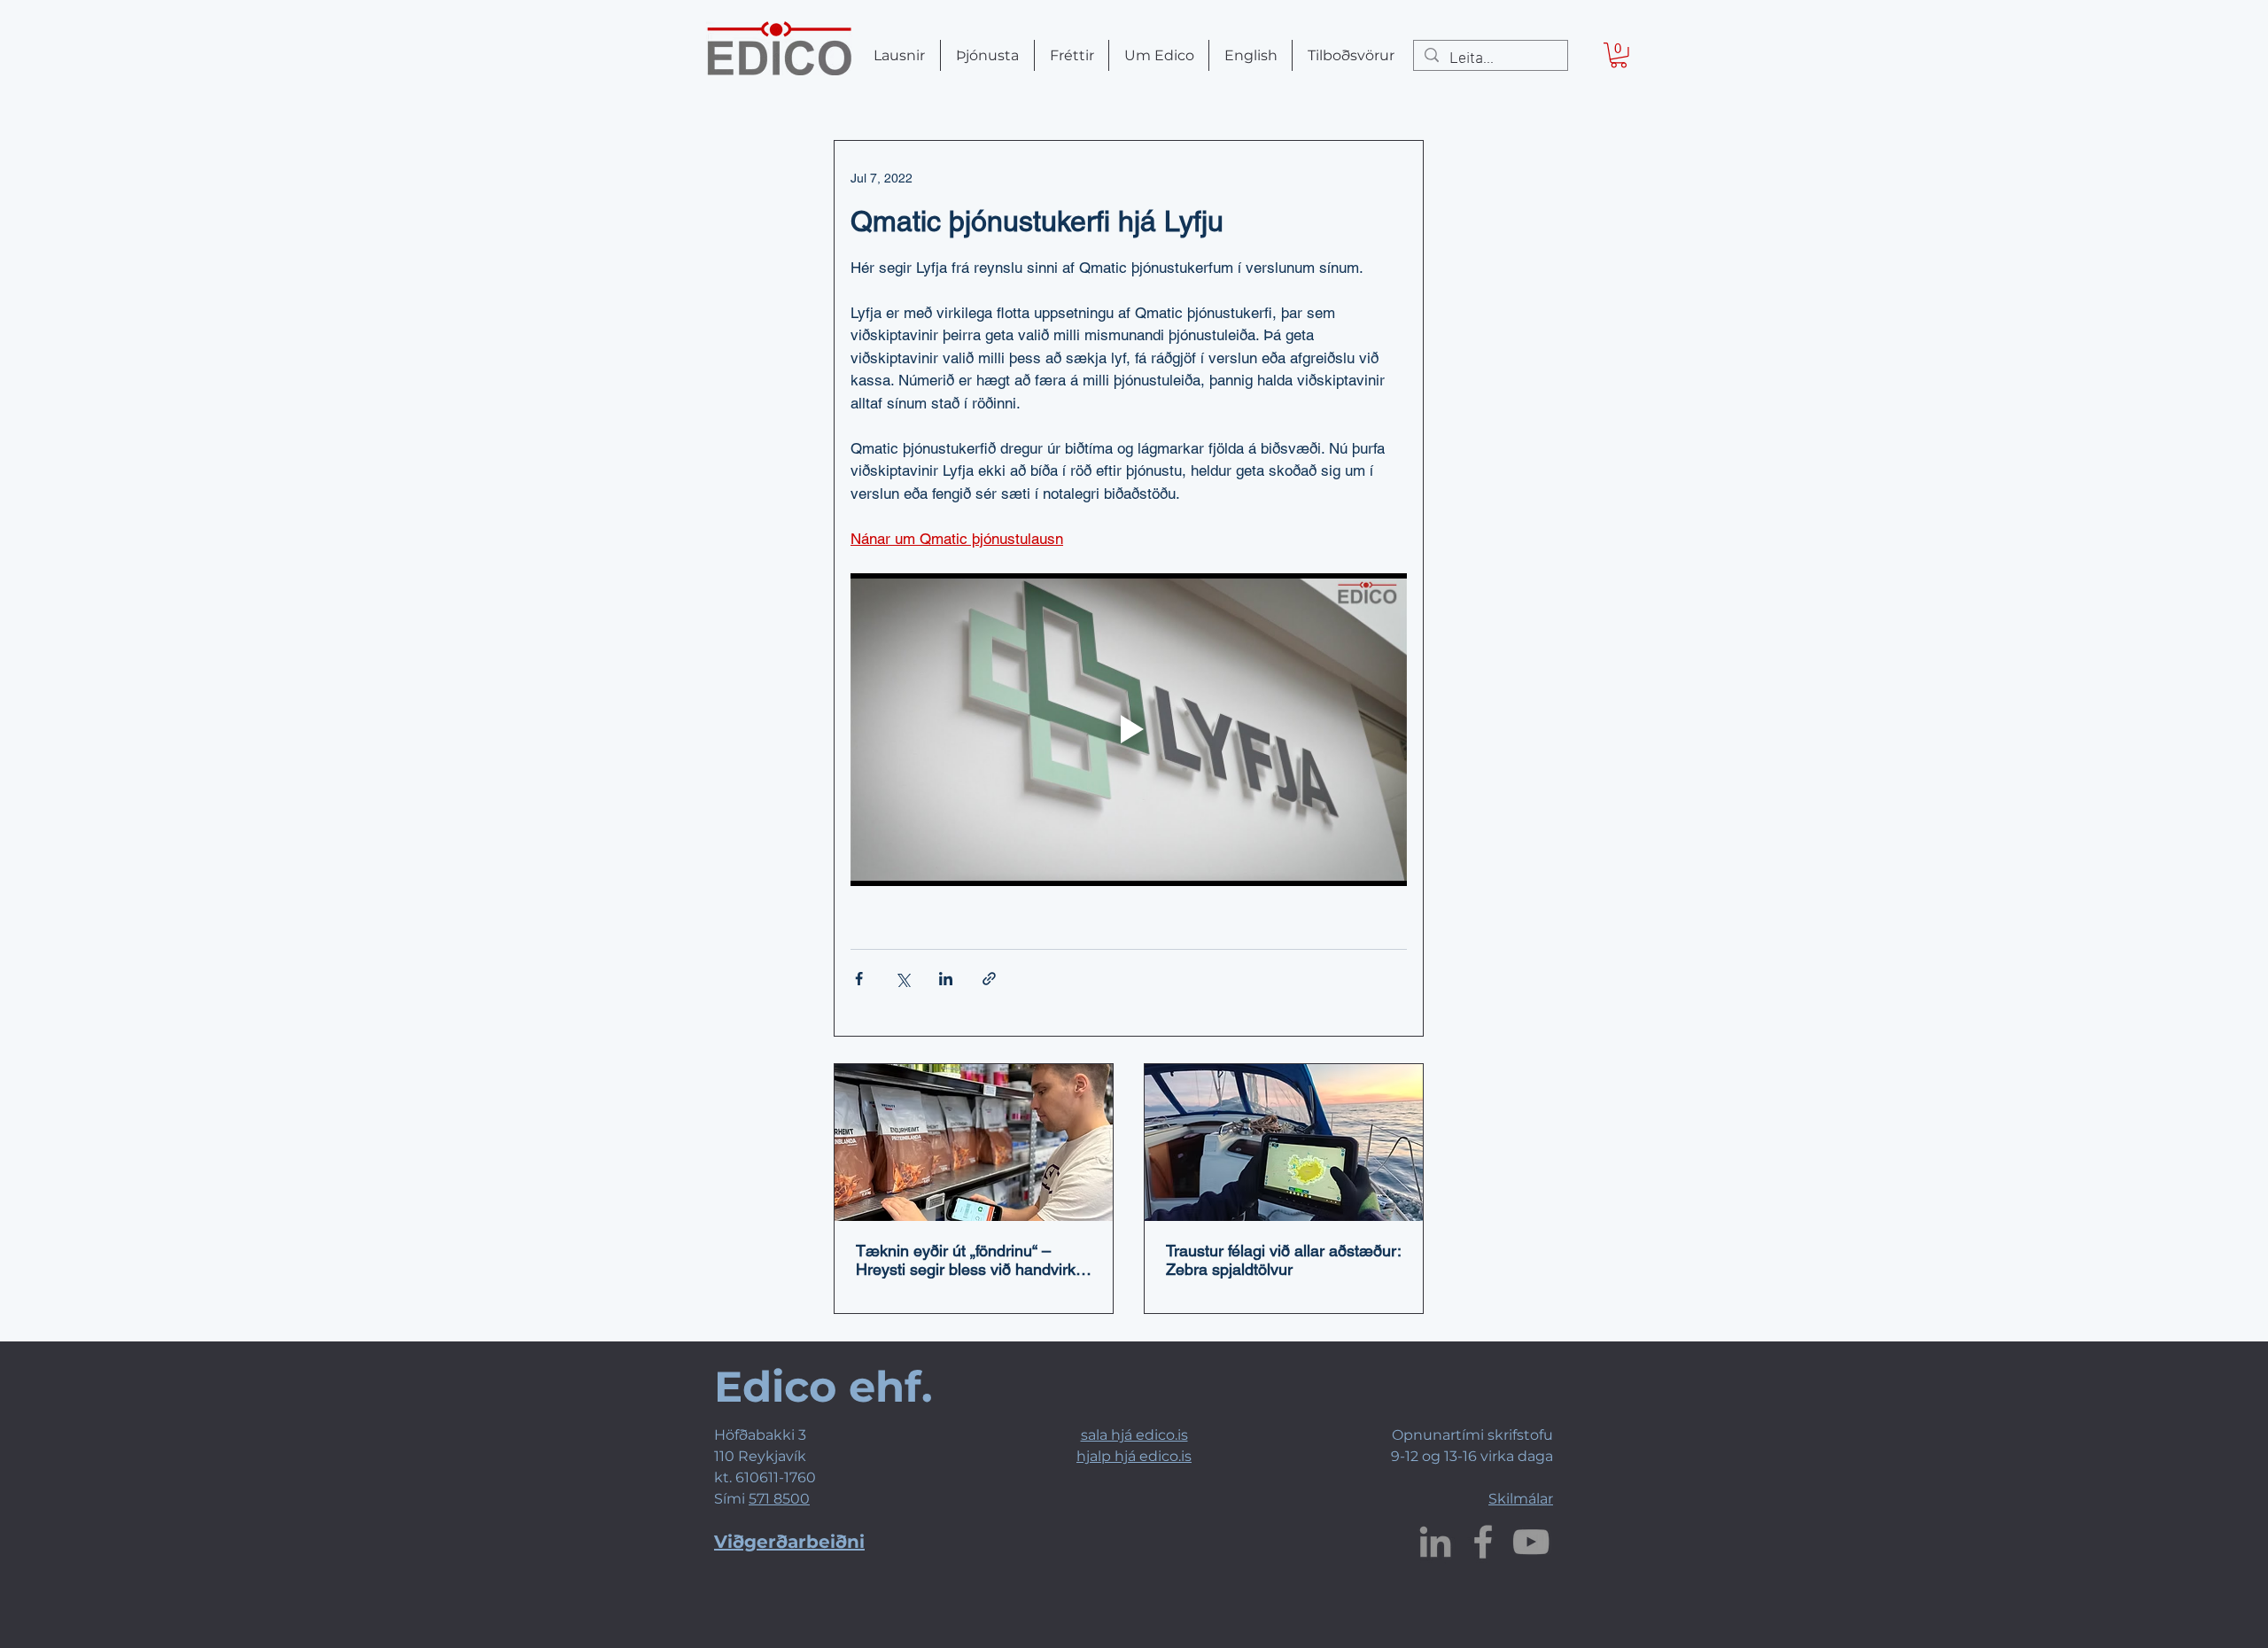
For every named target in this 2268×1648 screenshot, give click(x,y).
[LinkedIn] (1435, 1542)
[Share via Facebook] (859, 979)
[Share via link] (989, 979)
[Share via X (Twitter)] (902, 979)
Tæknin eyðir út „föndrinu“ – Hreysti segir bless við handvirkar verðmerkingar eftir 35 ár (973, 1260)
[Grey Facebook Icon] (1483, 1542)
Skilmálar (1521, 1499)
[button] (1619, 55)
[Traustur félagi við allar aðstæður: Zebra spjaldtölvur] (1284, 1143)
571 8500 (779, 1499)
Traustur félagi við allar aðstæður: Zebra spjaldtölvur (1283, 1260)
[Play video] (1129, 730)
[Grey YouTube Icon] (1531, 1542)
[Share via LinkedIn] (946, 979)
